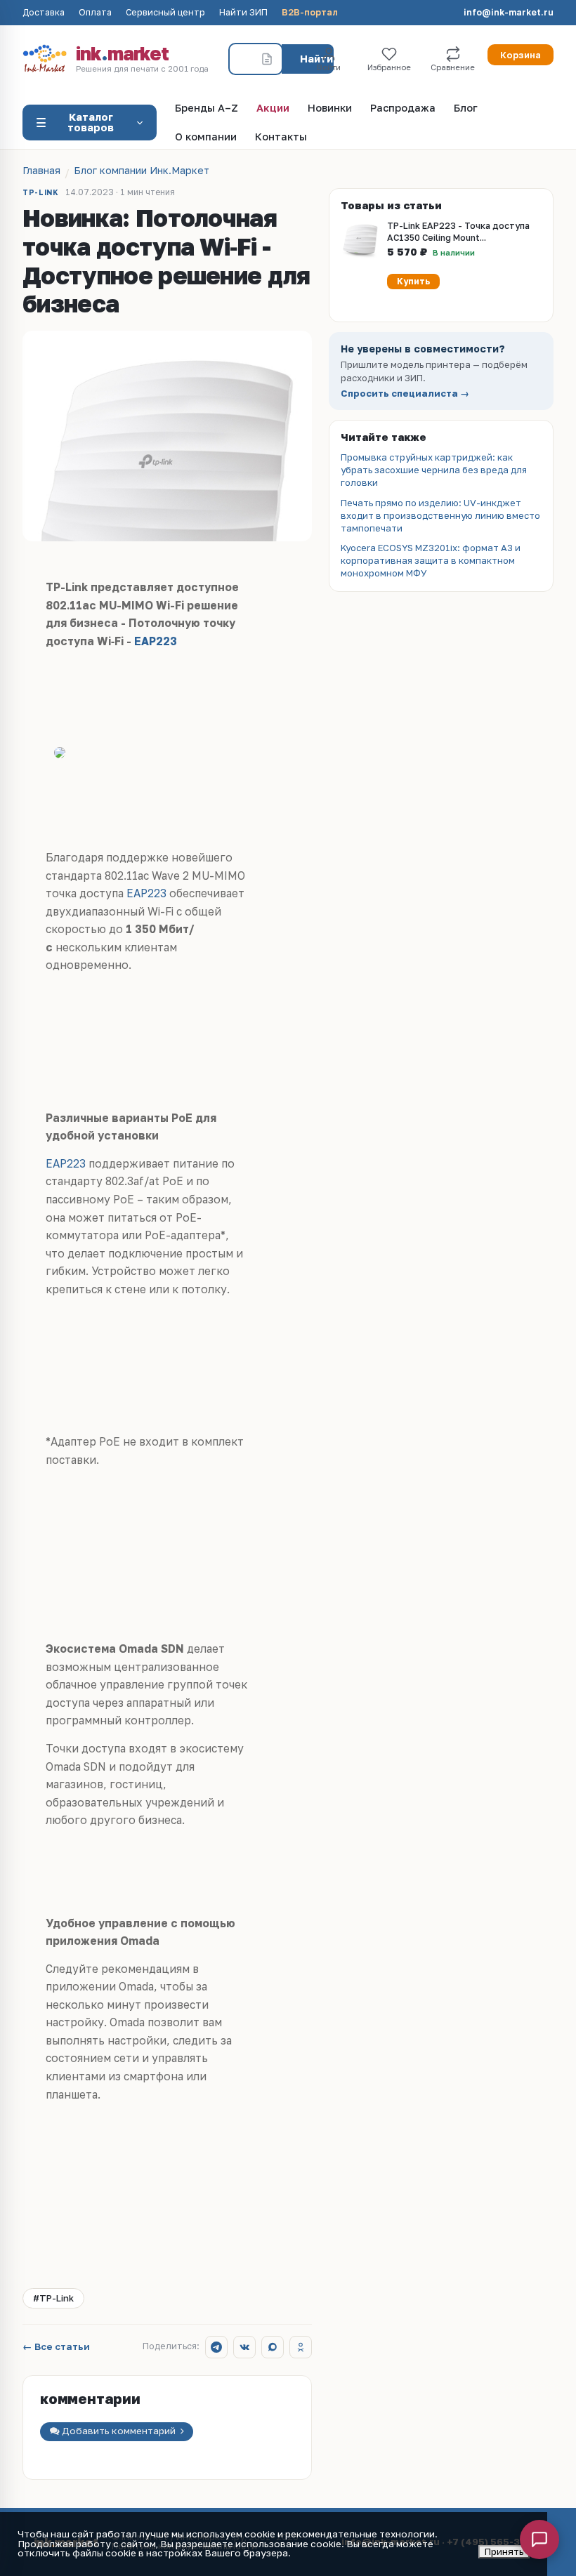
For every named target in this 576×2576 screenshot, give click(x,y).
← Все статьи (56, 2347)
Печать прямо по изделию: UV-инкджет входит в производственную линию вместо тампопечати (440, 515)
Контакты (281, 137)
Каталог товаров (91, 122)
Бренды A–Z (207, 108)
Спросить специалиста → (405, 394)
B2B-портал (310, 13)
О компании (206, 137)
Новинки (330, 108)
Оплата (95, 13)
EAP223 (156, 641)
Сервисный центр (165, 13)
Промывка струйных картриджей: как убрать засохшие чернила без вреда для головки (434, 470)
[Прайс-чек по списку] (267, 59)
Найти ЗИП (243, 13)
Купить (413, 281)
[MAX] (273, 2347)
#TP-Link (53, 2298)
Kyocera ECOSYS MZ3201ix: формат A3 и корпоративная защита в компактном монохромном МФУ (431, 560)
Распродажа (403, 108)
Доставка (44, 13)
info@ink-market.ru (509, 13)
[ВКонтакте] (244, 2347)
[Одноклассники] (301, 2347)
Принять (504, 2551)
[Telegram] (216, 2347)
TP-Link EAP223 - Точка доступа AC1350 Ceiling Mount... (458, 232)
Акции (273, 108)
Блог (466, 108)
